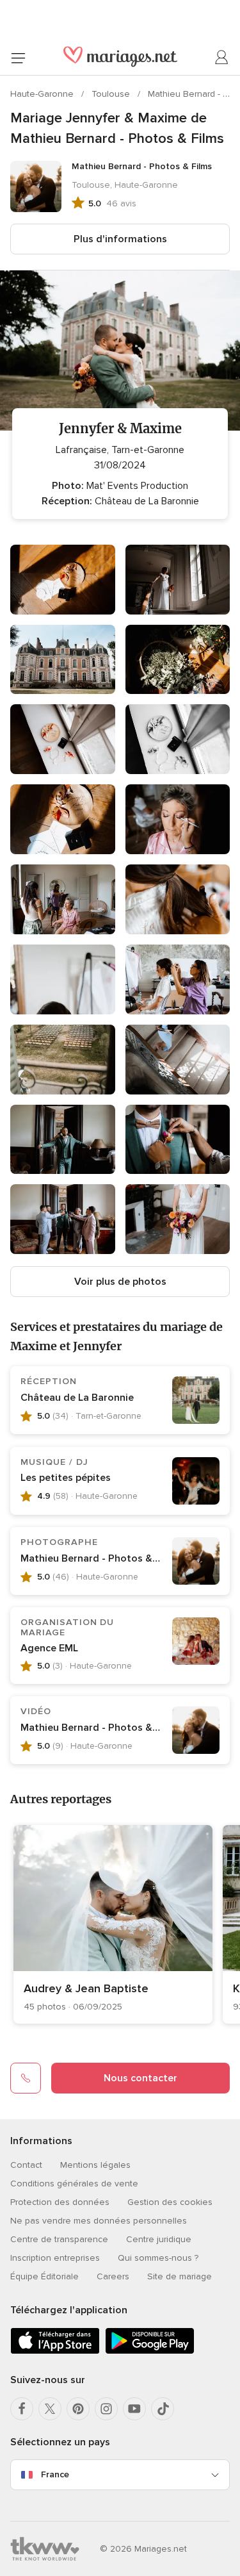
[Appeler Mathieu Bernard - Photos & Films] (26, 2078)
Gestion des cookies (170, 2202)
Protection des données (60, 2202)
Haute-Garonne (43, 94)
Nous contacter (140, 2078)
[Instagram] (106, 2409)
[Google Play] (150, 2351)
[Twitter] (50, 2409)
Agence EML (49, 1648)
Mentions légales (95, 2165)
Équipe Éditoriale (44, 2276)
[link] (113, 1924)
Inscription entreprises (55, 2258)
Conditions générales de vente (74, 2184)
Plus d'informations (120, 239)
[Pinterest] (78, 2409)
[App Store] (55, 2351)
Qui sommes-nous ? (158, 2258)
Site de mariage (180, 2276)
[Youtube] (134, 2409)
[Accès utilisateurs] (222, 58)
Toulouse (112, 94)
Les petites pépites (66, 1478)
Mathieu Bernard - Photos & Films (100, 1558)
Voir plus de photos (120, 1282)
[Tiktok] (163, 2409)
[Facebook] (22, 2409)
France (55, 2474)
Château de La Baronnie (77, 1398)
